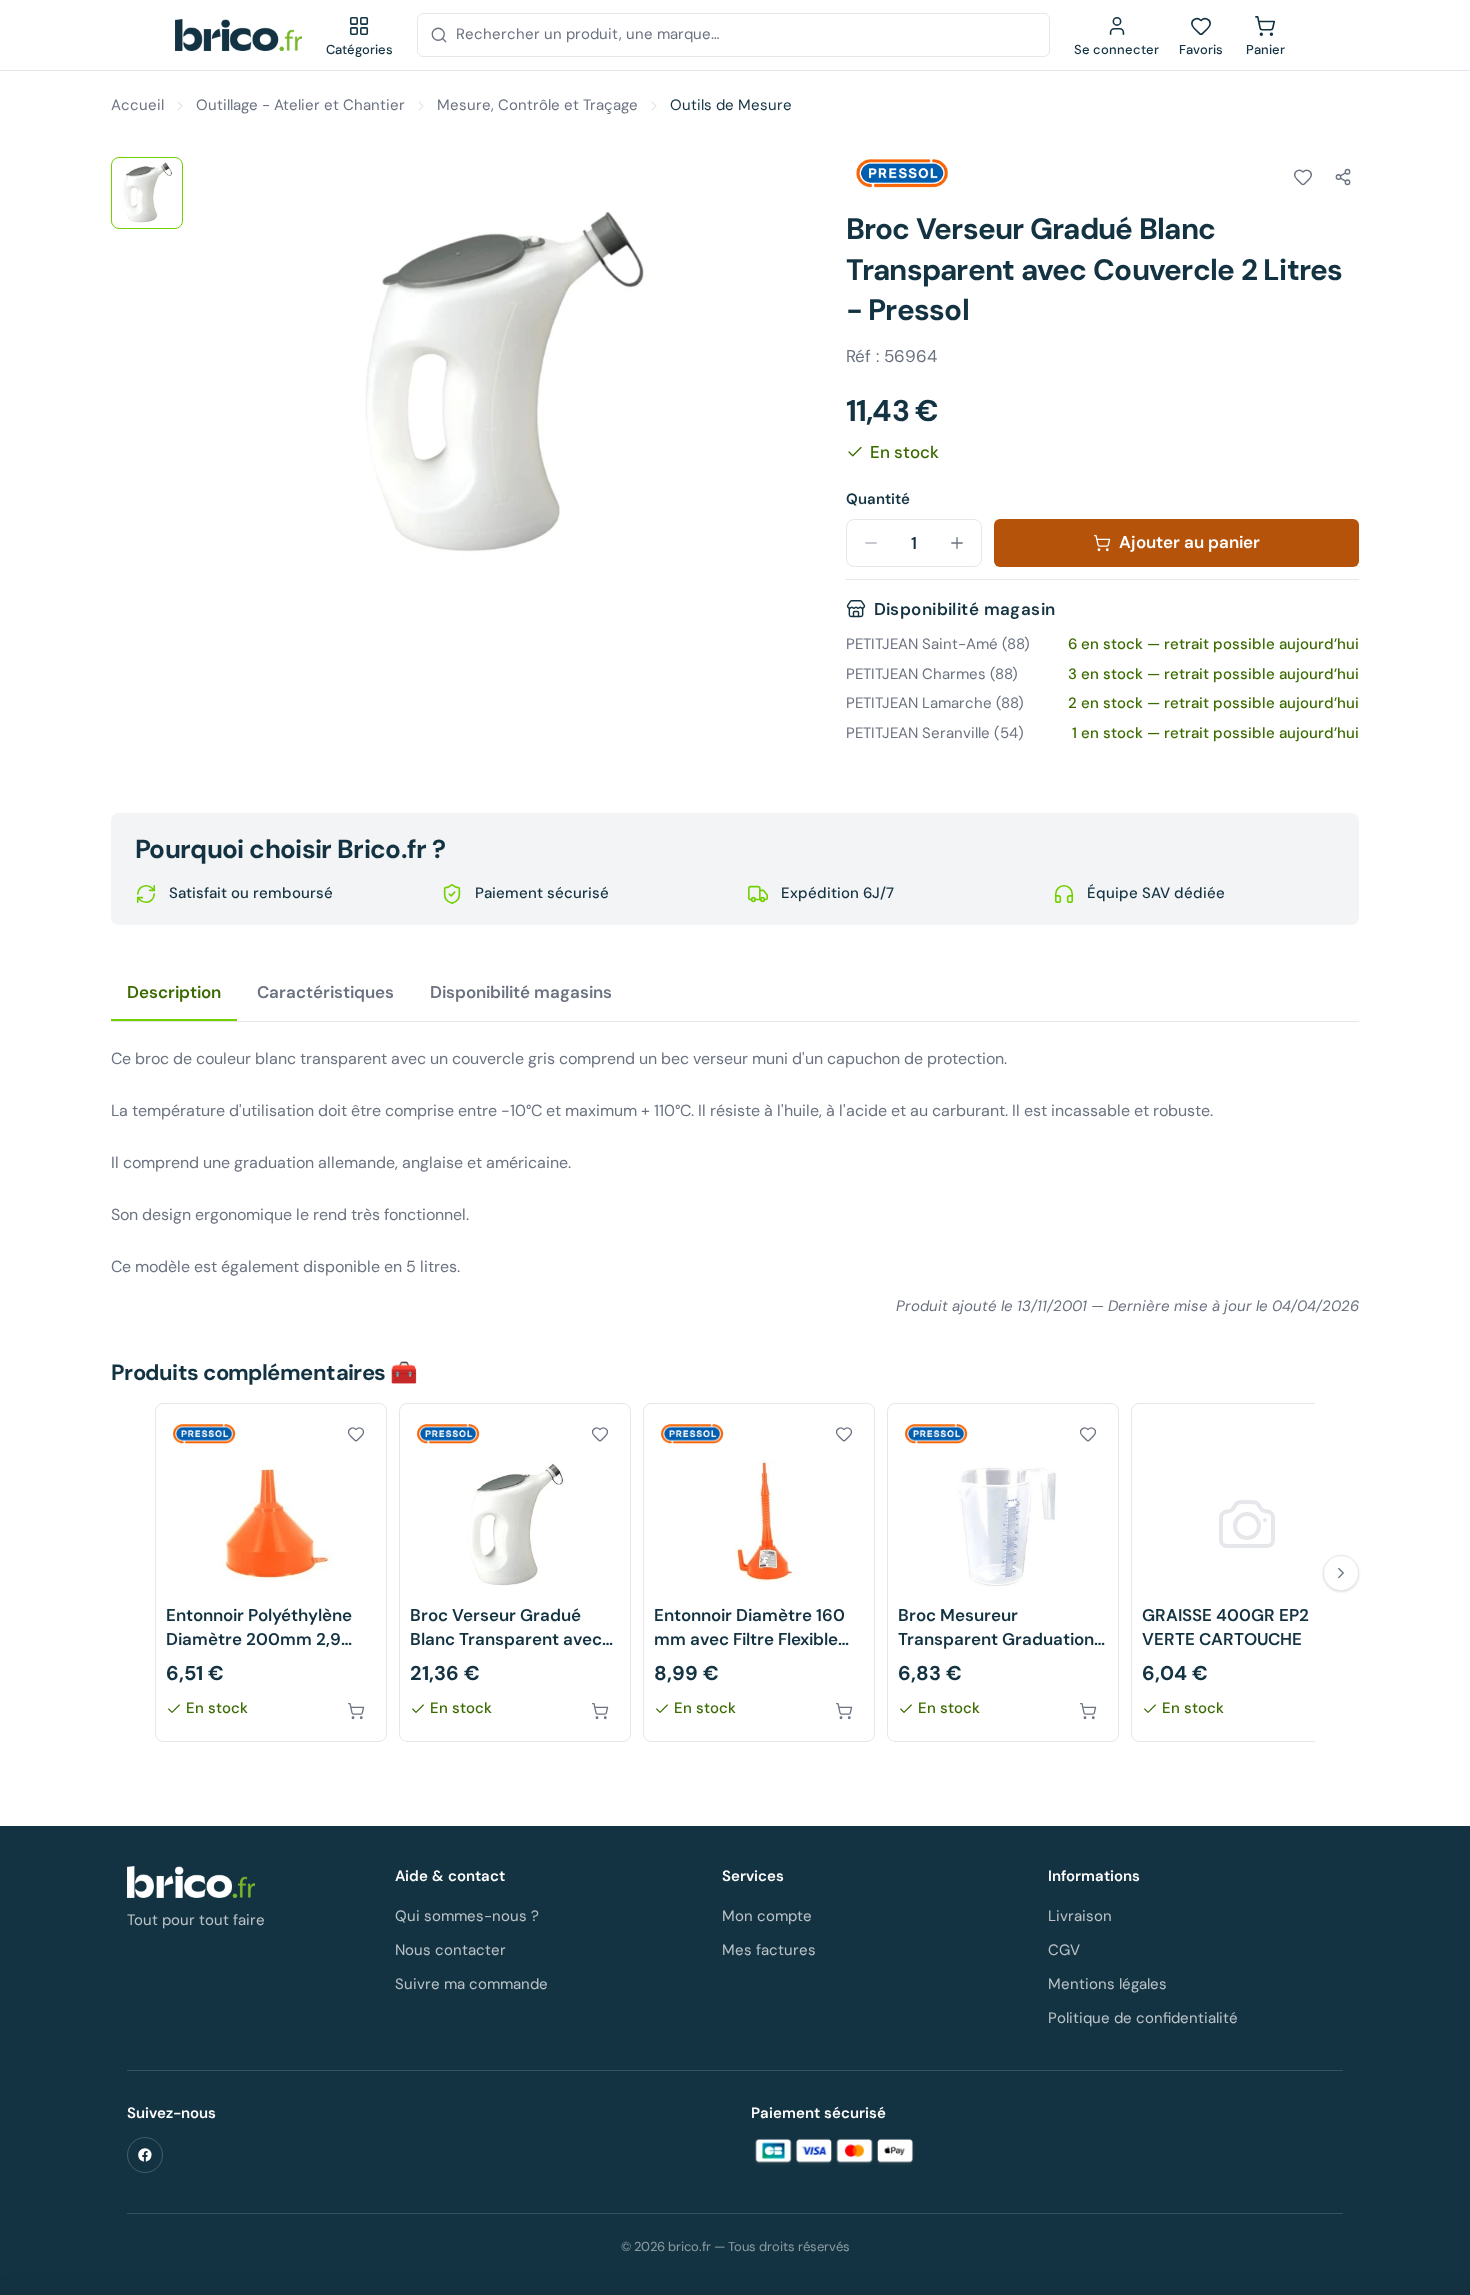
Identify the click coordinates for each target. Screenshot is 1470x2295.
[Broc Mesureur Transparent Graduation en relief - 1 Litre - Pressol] (1003, 1572)
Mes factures (769, 1950)
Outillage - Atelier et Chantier (300, 105)
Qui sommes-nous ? (467, 1916)
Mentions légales (1107, 1984)
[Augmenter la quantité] (957, 543)
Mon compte (767, 1916)
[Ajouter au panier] (356, 1711)
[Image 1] (147, 193)
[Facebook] (145, 2155)
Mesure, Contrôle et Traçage (537, 105)
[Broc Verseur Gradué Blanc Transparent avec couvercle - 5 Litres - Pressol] (515, 1572)
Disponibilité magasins (521, 992)
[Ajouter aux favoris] (1303, 177)
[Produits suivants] (1341, 1573)
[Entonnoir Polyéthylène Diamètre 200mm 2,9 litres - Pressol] (271, 1572)
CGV (1064, 1950)
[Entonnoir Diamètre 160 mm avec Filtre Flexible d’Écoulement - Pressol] (759, 1572)
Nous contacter (450, 1950)
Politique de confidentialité (1143, 2018)
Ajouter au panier (1189, 542)
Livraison (1080, 1916)
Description (174, 992)
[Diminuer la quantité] (871, 543)
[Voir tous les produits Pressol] (902, 174)
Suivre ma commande (471, 1984)
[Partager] (1343, 177)
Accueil (137, 105)
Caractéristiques (325, 992)
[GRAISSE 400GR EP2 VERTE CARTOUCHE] (1247, 1572)
